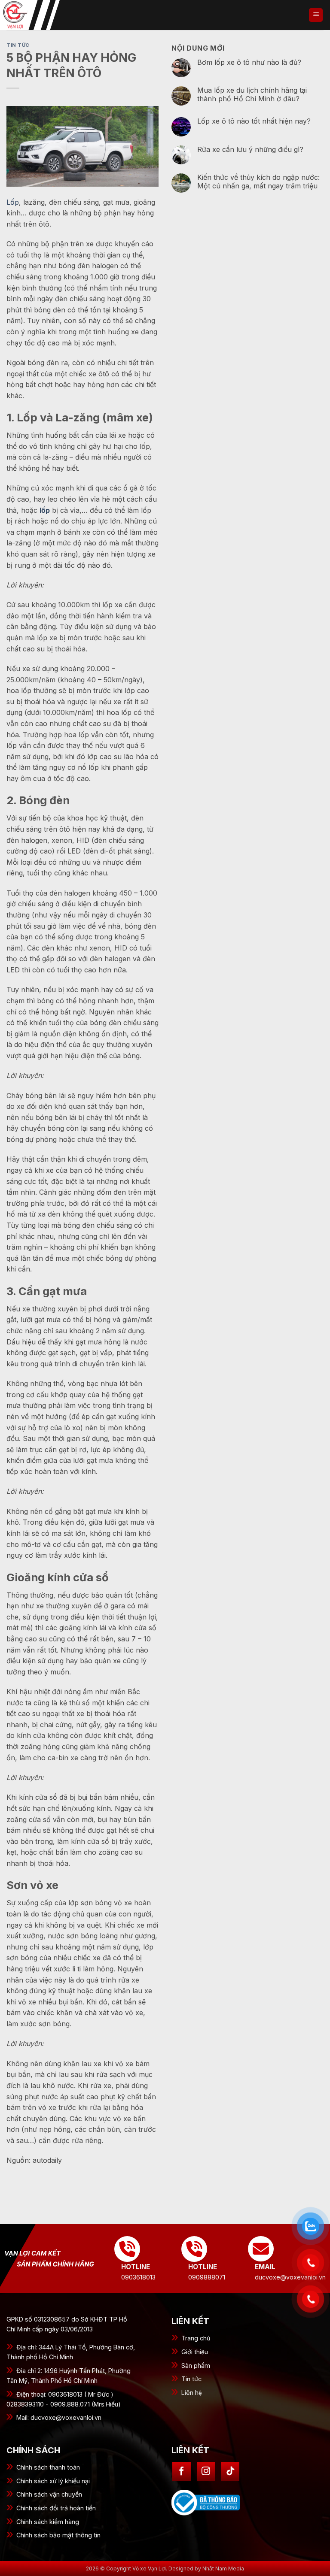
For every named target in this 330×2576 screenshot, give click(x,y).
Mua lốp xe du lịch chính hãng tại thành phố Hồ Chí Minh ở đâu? (252, 94)
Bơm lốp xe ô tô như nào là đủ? (249, 62)
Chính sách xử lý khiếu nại (53, 2481)
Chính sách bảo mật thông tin (58, 2535)
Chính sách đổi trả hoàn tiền (56, 2508)
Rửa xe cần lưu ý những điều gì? (250, 150)
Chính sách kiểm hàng (48, 2522)
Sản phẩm (196, 2366)
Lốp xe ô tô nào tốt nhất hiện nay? (254, 121)
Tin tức (18, 45)
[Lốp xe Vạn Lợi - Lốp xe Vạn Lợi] (43, 15)
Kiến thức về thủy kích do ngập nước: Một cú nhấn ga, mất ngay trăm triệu (258, 182)
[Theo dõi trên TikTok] (230, 2472)
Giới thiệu (195, 2352)
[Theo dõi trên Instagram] (206, 2472)
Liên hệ (192, 2393)
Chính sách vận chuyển (49, 2494)
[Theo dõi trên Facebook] (182, 2472)
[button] (316, 15)
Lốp (13, 202)
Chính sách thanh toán (48, 2467)
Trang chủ (196, 2338)
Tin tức (191, 2379)
